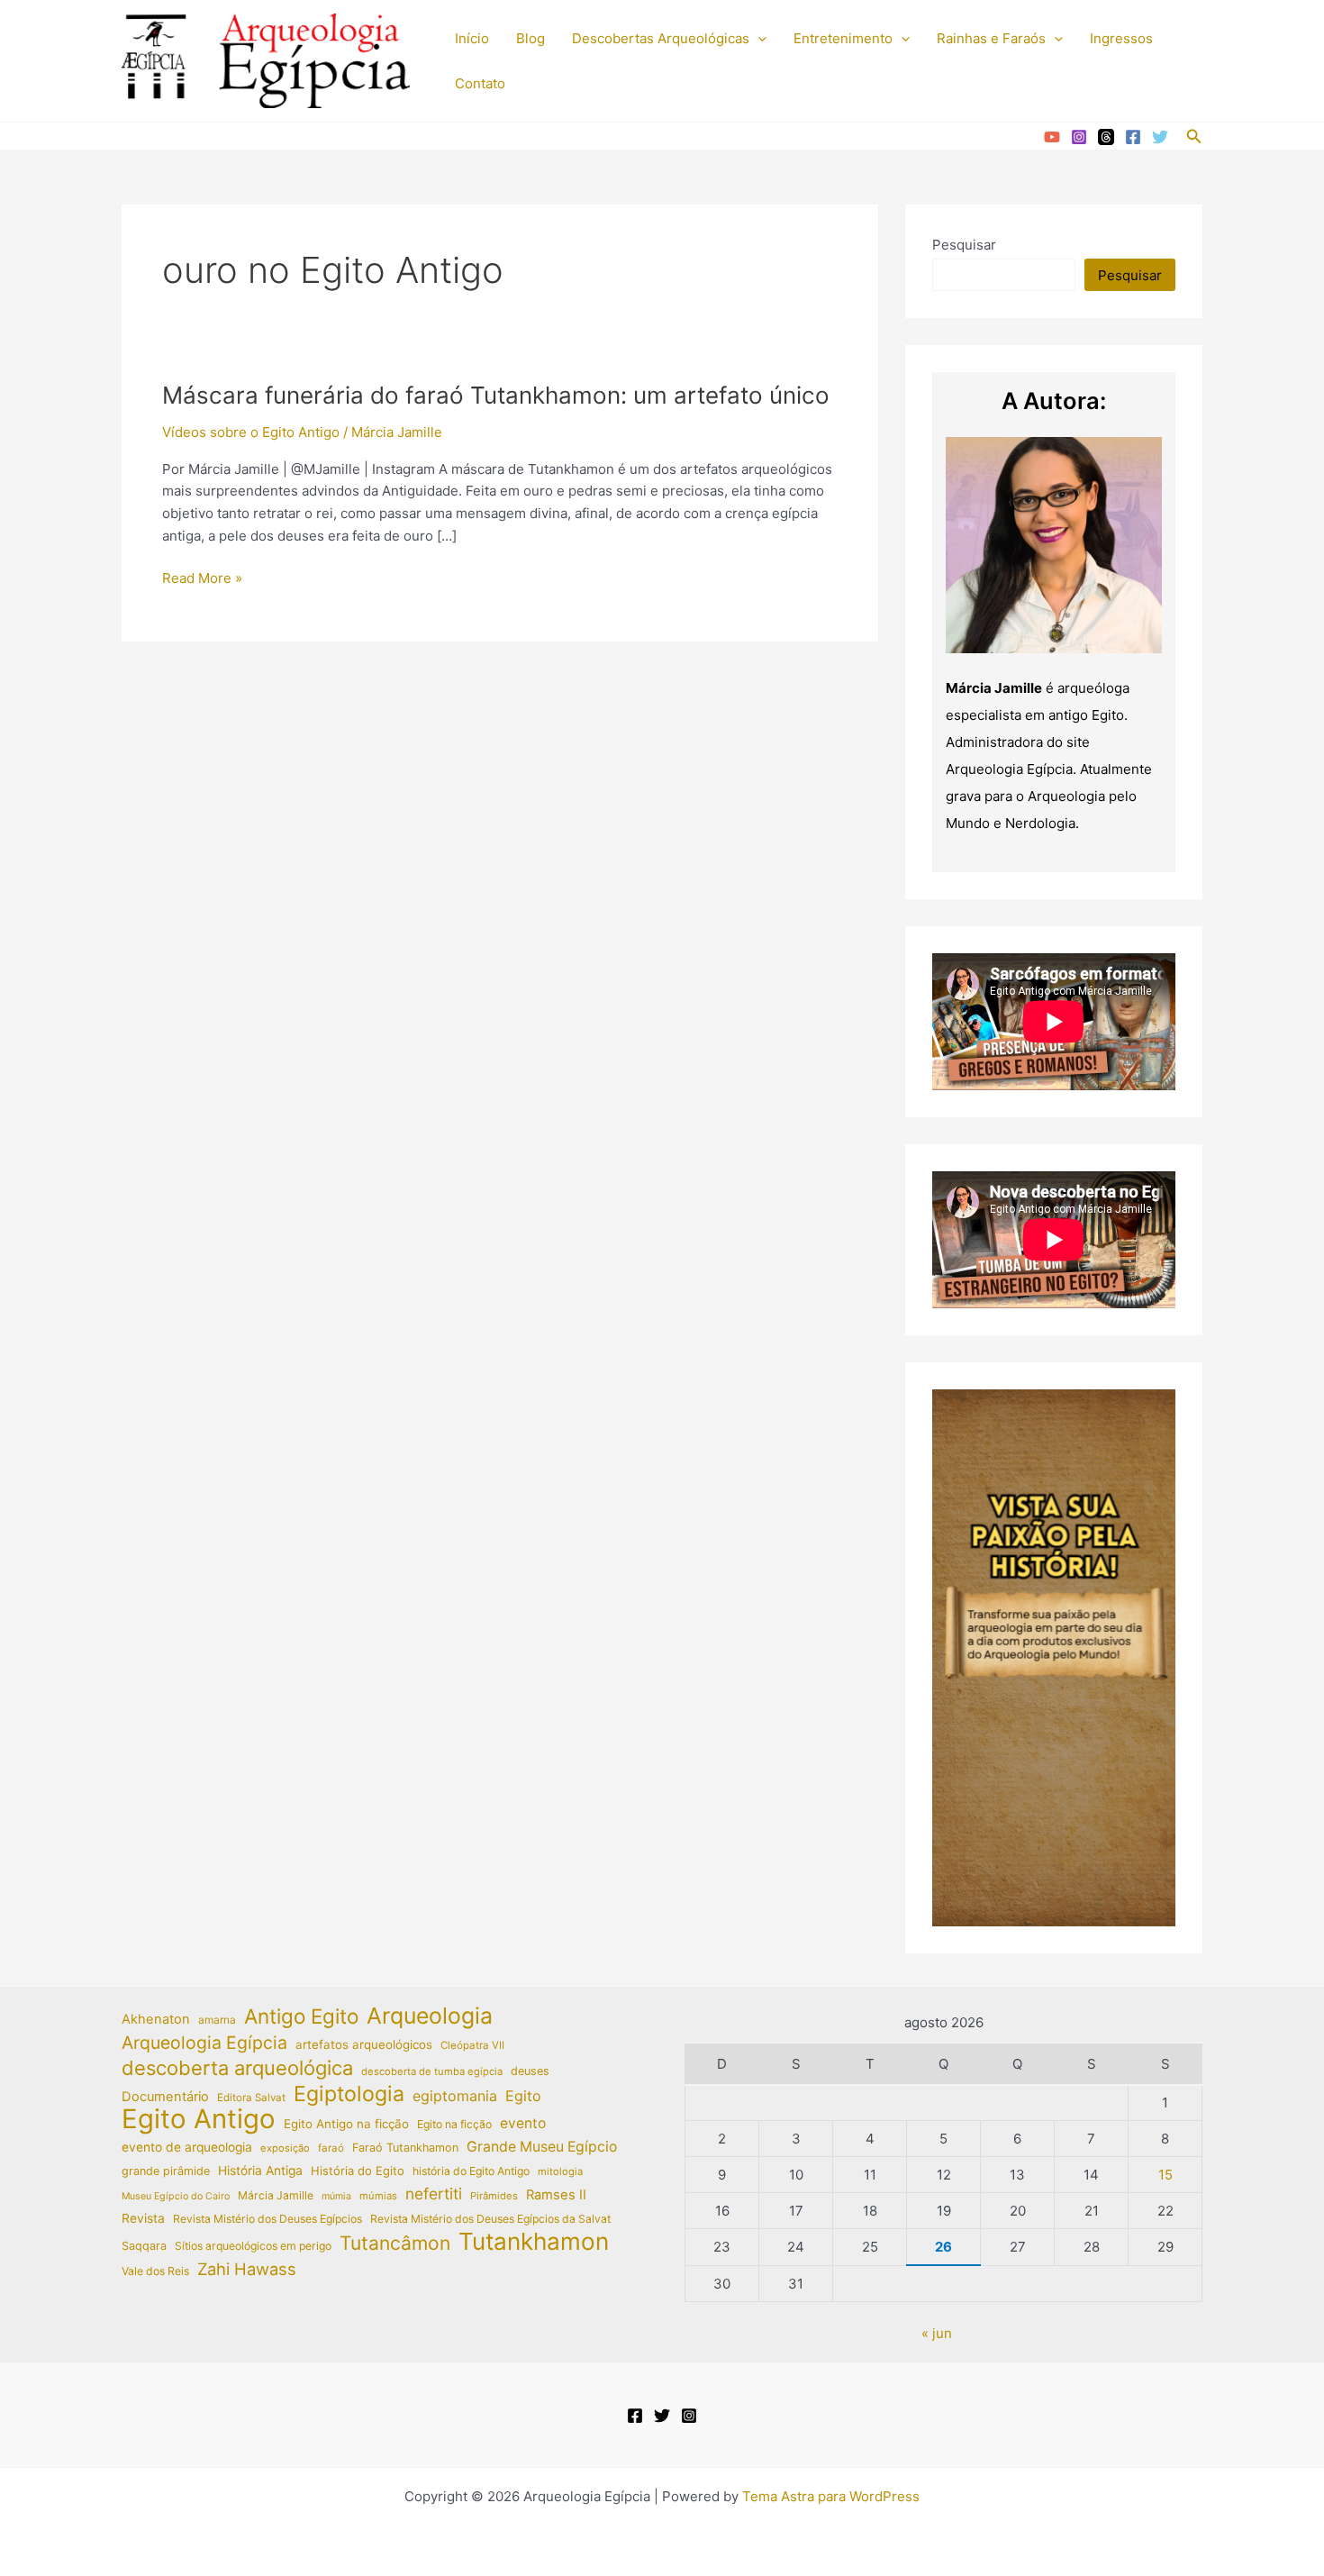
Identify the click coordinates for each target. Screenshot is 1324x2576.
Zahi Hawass (247, 2269)
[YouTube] (1052, 137)
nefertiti (434, 2194)
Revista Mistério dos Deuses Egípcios (268, 2219)
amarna (217, 2020)
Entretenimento (843, 38)
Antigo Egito (301, 2017)
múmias (378, 2196)
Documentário (165, 2097)
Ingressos (1121, 38)
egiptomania (455, 2096)
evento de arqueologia (187, 2147)
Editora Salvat (251, 2098)
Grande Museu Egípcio (542, 2147)
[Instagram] (1079, 137)
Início (472, 38)
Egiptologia (349, 2094)
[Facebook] (1133, 137)
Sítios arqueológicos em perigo (253, 2246)
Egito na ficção (454, 2124)
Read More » (202, 579)
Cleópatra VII (472, 2045)
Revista (143, 2218)
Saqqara (144, 2246)
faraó (331, 2148)
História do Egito (358, 2171)
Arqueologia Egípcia (204, 2043)
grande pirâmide (166, 2171)
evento (523, 2123)
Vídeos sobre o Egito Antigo (251, 432)
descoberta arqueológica (237, 2068)
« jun (937, 2333)
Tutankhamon (534, 2242)
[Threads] (1106, 137)
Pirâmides (494, 2196)
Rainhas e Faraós (991, 38)
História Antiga (260, 2171)
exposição (285, 2148)
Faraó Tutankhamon (405, 2148)
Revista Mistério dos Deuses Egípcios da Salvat (490, 2219)
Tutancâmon (395, 2244)
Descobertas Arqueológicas (661, 38)
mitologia (560, 2171)
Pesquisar (964, 245)
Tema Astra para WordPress (831, 2496)
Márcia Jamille (276, 2195)
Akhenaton (156, 2019)
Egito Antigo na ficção (346, 2124)
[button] (758, 39)
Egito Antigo (199, 2120)
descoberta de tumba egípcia (432, 2071)
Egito (523, 2096)
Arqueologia (430, 2016)
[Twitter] (1160, 137)
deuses (530, 2071)
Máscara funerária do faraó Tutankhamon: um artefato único (496, 395)
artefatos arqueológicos (364, 2044)
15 (1165, 2175)
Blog (531, 38)
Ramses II (556, 2195)
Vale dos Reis (155, 2271)
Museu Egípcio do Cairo (176, 2196)
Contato (480, 83)
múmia (336, 2196)
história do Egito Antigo (471, 2171)
